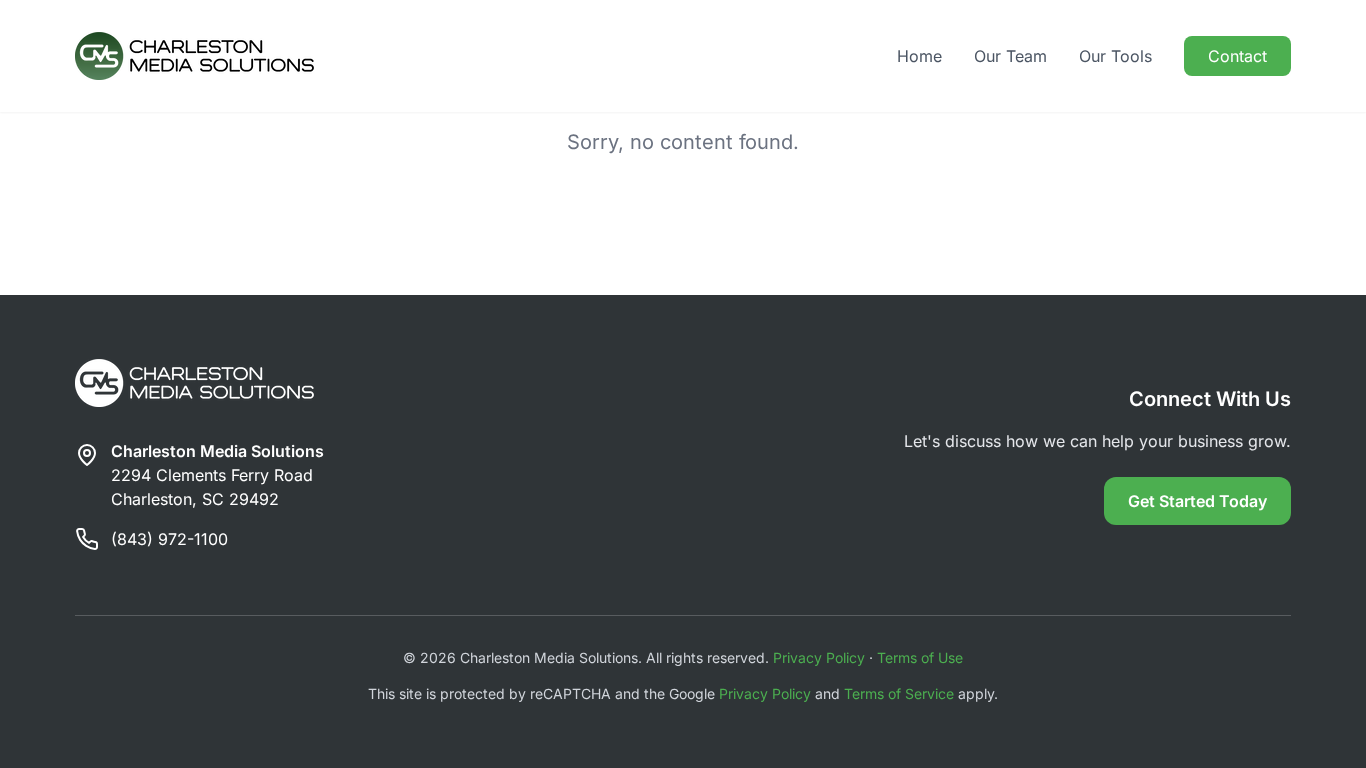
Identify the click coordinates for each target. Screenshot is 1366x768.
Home (919, 56)
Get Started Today (1197, 501)
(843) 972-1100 (169, 539)
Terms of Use (920, 657)
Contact (1237, 56)
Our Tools (1115, 56)
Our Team (1010, 56)
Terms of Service (899, 693)
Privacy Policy (819, 657)
